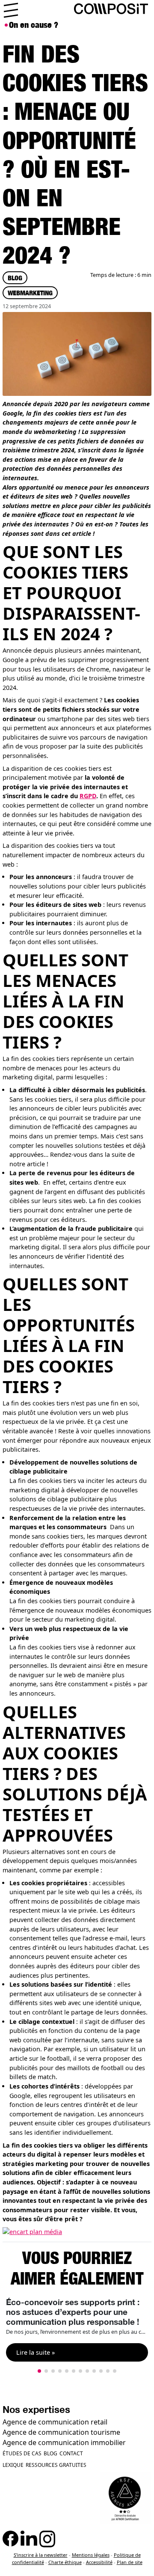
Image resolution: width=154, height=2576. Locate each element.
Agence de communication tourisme (61, 2432)
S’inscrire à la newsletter (41, 2555)
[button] (39, 2371)
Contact (71, 2453)
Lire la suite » (36, 2352)
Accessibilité (99, 2562)
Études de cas (22, 2453)
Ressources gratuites (56, 2465)
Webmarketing (30, 293)
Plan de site (130, 2562)
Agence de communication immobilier (64, 2442)
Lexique (13, 2465)
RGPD (88, 796)
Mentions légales (91, 2555)
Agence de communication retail (55, 2422)
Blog (15, 278)
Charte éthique (65, 2562)
